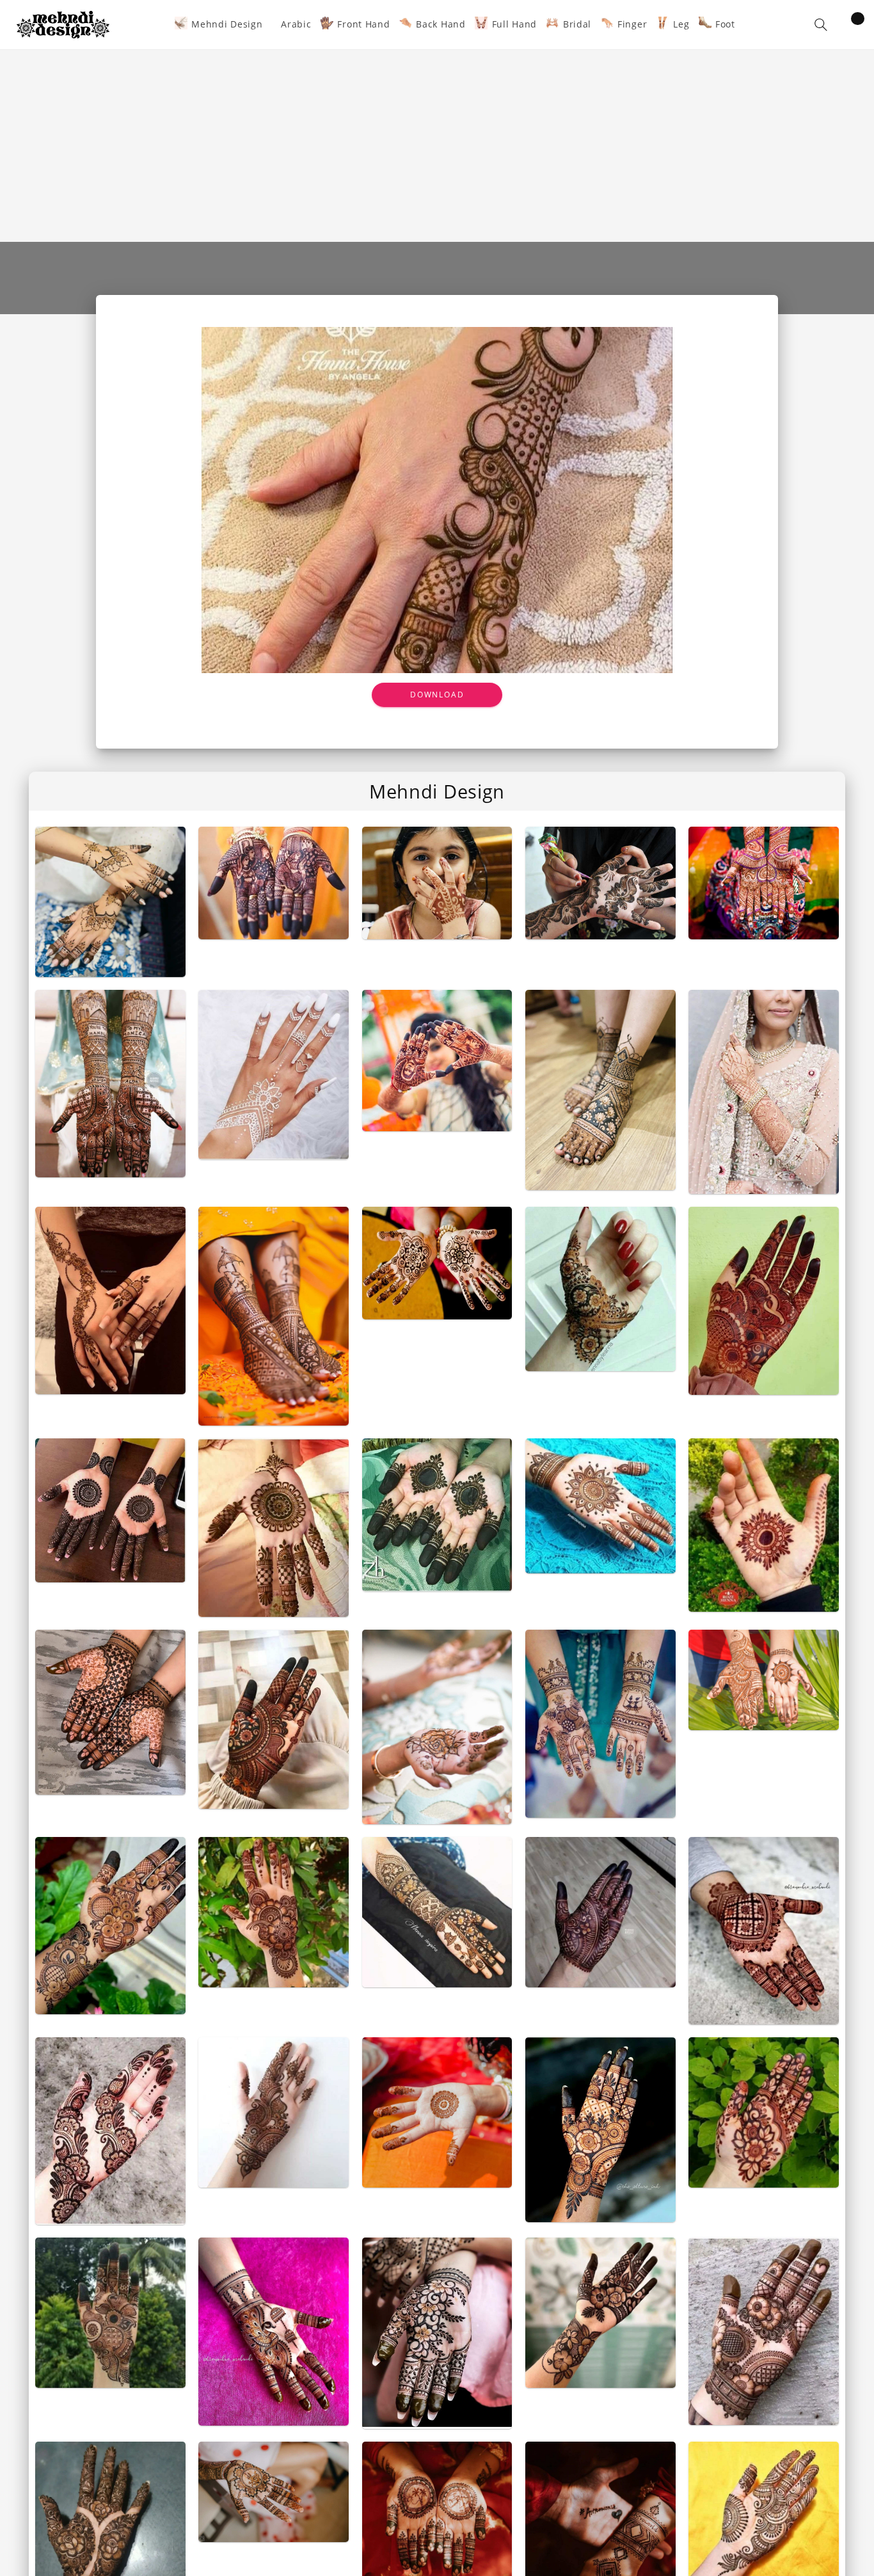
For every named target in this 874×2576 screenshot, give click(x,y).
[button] (821, 25)
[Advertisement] (437, 146)
